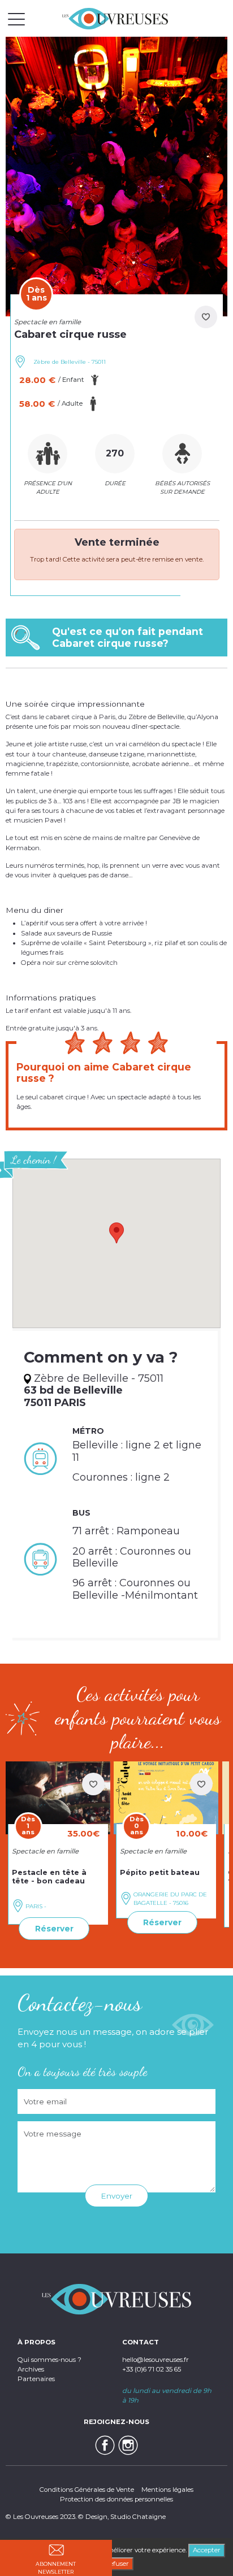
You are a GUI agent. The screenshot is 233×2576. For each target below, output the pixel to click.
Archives (31, 2369)
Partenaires (36, 2379)
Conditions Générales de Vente (87, 2490)
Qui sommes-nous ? (49, 2360)
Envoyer (116, 2196)
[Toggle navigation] (16, 19)
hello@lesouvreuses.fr (156, 2360)
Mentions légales (167, 2490)
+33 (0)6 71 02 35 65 (152, 2369)
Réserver (54, 1929)
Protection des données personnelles (116, 2499)
